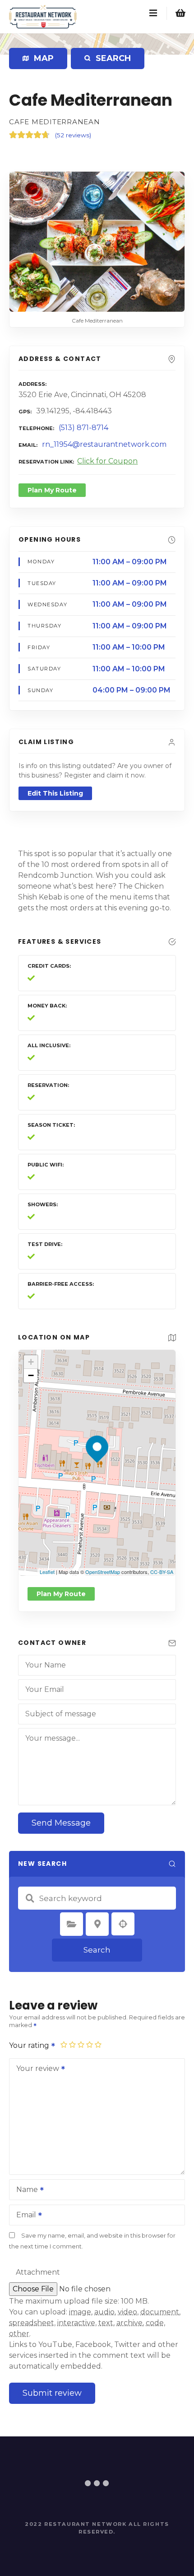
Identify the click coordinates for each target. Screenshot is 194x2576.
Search (97, 1950)
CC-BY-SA (162, 1572)
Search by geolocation (123, 1924)
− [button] (31, 1375)
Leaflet (47, 1572)
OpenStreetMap (103, 1572)
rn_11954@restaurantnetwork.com (104, 444)
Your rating (30, 2045)
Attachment (38, 2272)
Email (24, 2216)
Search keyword (30, 1898)
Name (25, 2190)
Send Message (61, 1823)
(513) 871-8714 (83, 428)
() (73, 135)
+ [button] (31, 1362)
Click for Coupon (107, 461)
